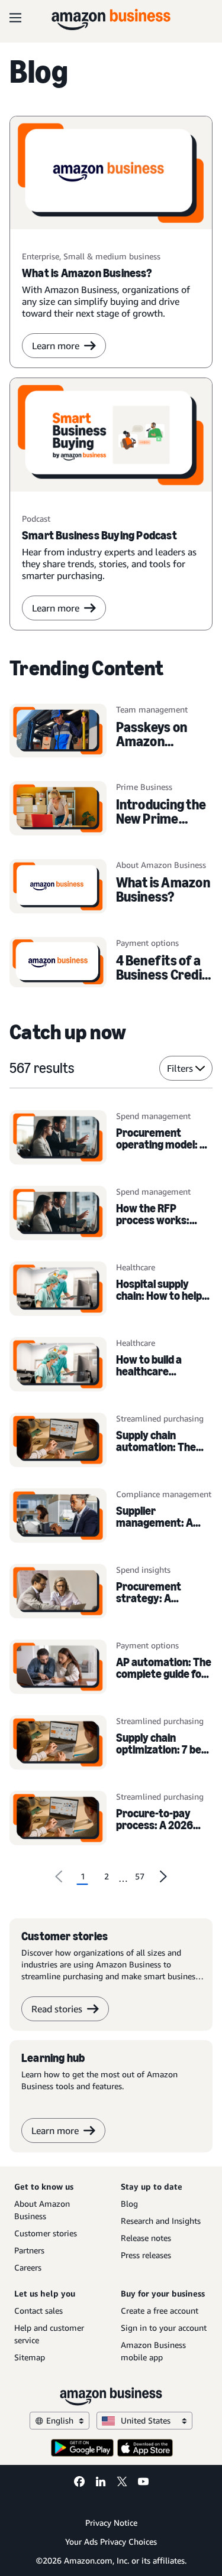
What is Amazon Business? (163, 889)
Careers (28, 2267)
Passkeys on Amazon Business (152, 741)
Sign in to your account (164, 2328)
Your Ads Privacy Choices (111, 2541)
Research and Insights (161, 2221)
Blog (129, 2203)
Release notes (146, 2238)
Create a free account (160, 2310)
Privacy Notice (111, 2523)
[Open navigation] (15, 18)
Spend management (153, 1116)
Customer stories (46, 2233)
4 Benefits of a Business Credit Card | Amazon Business (162, 982)
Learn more (56, 346)
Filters (180, 1068)
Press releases (146, 2255)
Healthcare (136, 1267)
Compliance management (164, 1494)
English (60, 2420)
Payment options (147, 1645)
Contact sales (38, 2310)
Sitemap (30, 2357)
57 (140, 1876)
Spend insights (143, 1570)
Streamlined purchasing (160, 1418)
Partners (29, 2250)
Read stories (57, 2009)
